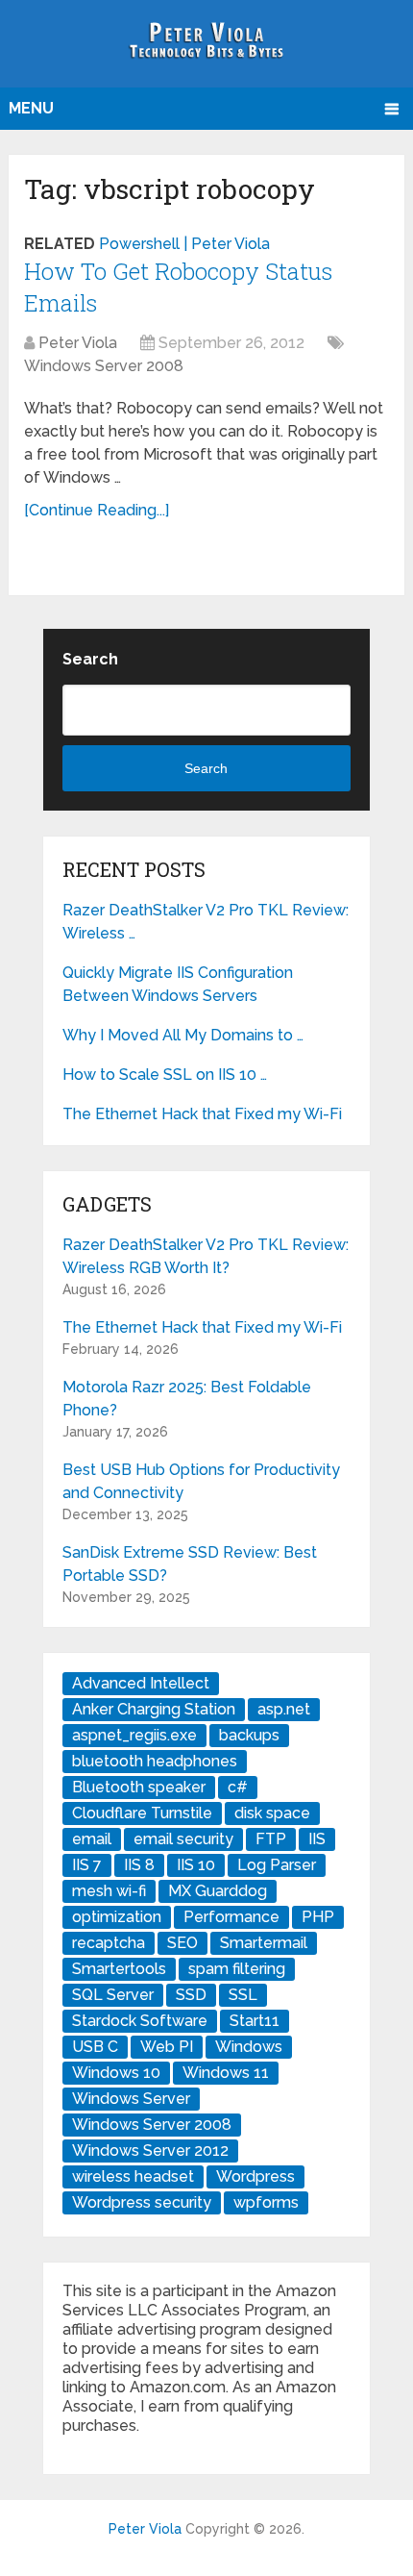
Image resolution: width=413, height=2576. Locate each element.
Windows (249, 2047)
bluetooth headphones (155, 1761)
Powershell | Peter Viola (184, 244)
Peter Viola (78, 343)
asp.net (284, 1709)
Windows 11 (226, 2073)
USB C (95, 2047)
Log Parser (277, 1865)
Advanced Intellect (141, 1683)
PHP (318, 1917)
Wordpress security (142, 2202)
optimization (117, 1917)
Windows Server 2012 (150, 2151)
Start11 (255, 2021)
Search (90, 659)
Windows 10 (116, 2073)
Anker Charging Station (154, 1709)
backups (249, 1735)
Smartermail (264, 1943)
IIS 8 (139, 1865)
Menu (31, 108)
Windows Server (131, 2099)
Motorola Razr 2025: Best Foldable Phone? (187, 1399)
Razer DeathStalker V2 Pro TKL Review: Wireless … (206, 922)
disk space (272, 1813)
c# (238, 1787)
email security (183, 1839)
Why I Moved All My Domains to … (183, 1035)
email (92, 1839)
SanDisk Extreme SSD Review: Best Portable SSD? (190, 1564)
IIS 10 (196, 1865)
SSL (243, 1995)
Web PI (167, 2047)
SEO (182, 1943)
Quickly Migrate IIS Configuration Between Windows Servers (178, 984)
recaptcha (109, 1943)
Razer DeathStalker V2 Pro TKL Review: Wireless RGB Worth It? (206, 1256)
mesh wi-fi (109, 1891)
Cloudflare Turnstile (142, 1813)
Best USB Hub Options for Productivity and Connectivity (201, 1481)
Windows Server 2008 (104, 366)
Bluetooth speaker (139, 1787)
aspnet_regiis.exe (134, 1735)
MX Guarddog (218, 1891)
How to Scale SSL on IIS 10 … (165, 1075)
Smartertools (119, 1969)
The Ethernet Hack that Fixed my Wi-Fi (202, 1114)
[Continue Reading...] (97, 510)
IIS (317, 1839)
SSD (191, 1995)
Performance (231, 1917)
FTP (271, 1839)
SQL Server (113, 1995)
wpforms (266, 2202)
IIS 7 (87, 1865)
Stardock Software (140, 2021)
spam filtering (237, 1969)
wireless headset (133, 2176)
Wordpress (255, 2176)
